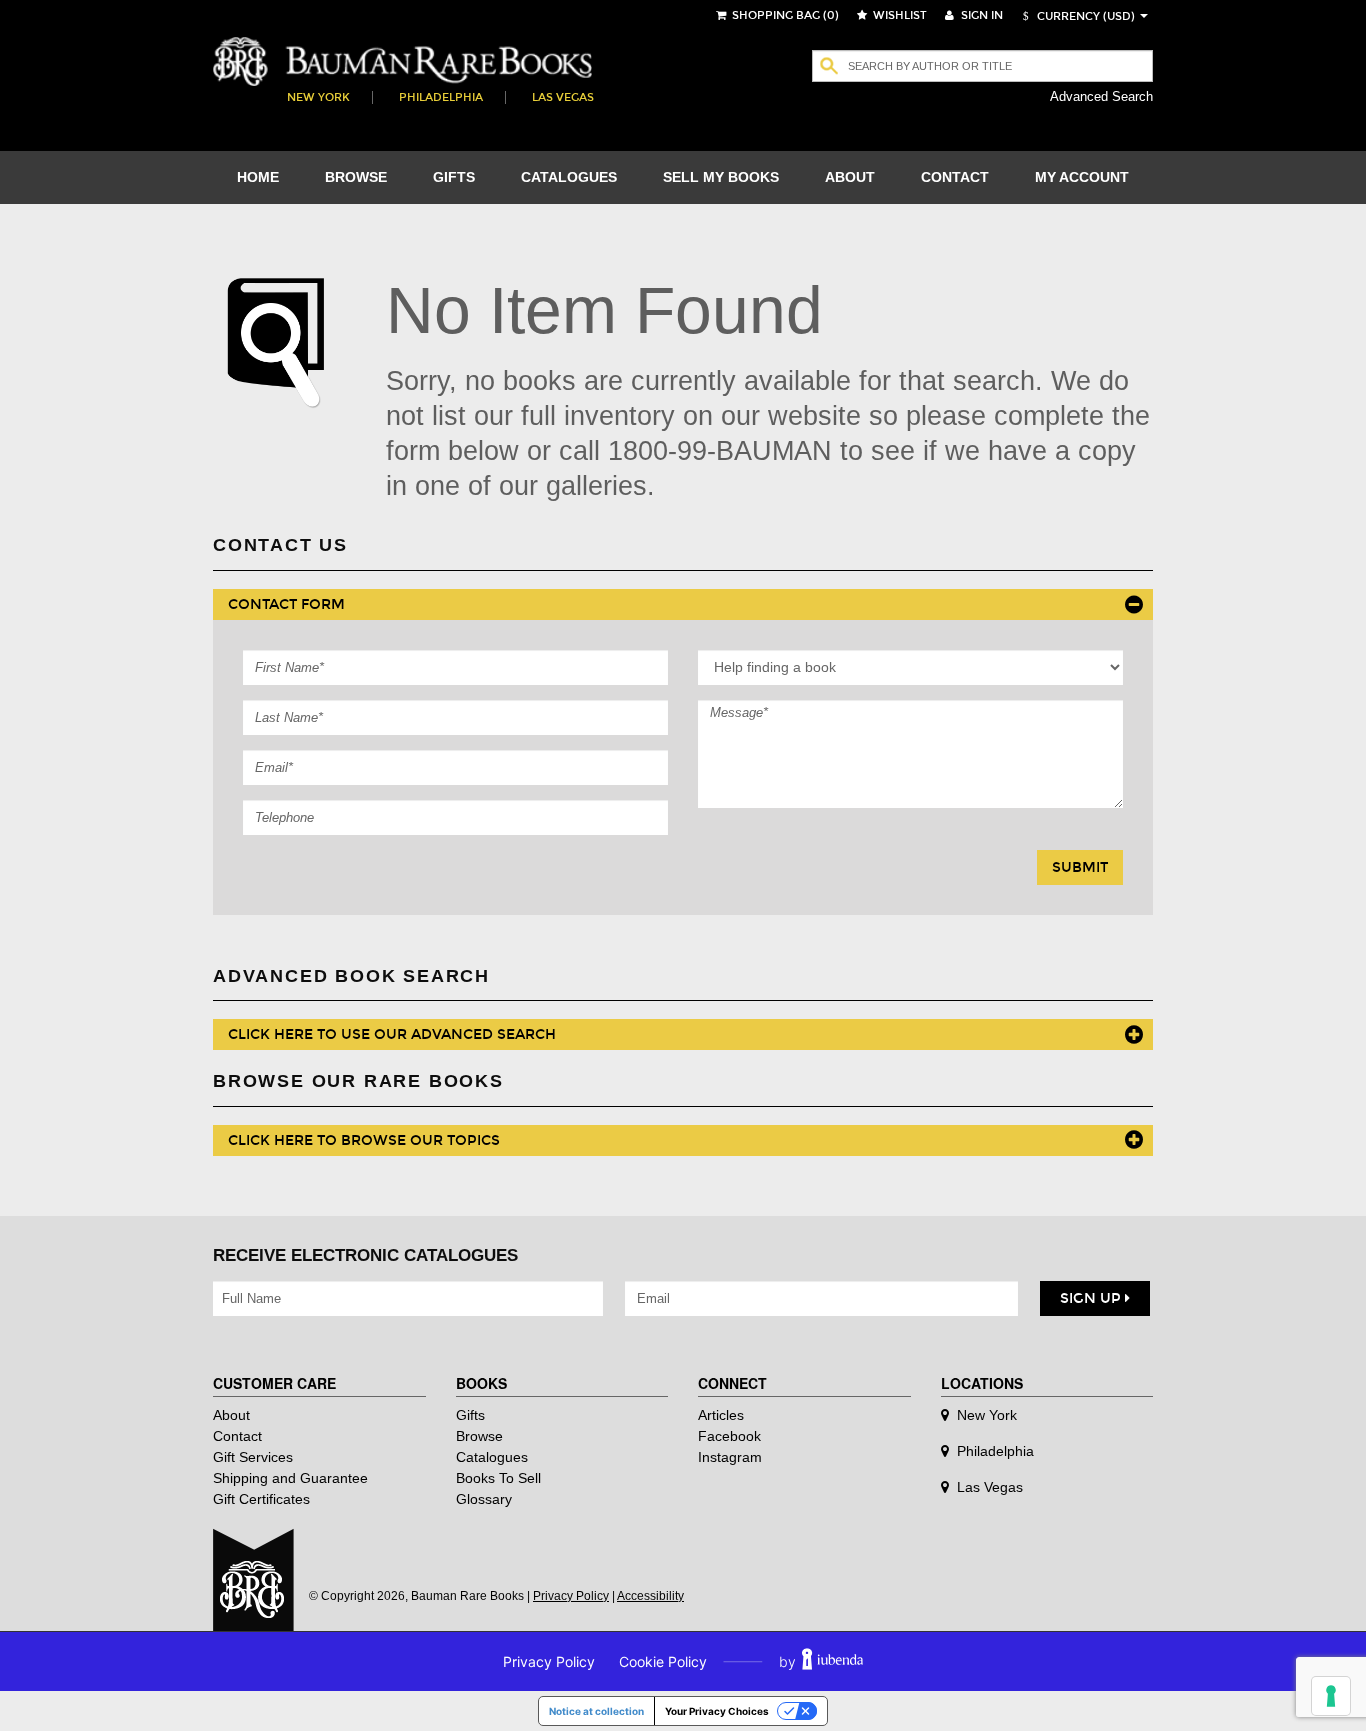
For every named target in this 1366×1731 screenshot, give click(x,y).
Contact (237, 1436)
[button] (1076, 16)
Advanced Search (1101, 96)
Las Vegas (563, 97)
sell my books (721, 177)
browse (356, 177)
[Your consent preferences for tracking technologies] (1331, 1696)
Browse (479, 1436)
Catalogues (492, 1457)
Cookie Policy (663, 1661)
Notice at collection (596, 1711)
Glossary (484, 1499)
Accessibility (650, 1596)
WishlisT (898, 15)
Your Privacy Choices (717, 1711)
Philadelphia (441, 97)
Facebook (729, 1436)
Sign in (980, 15)
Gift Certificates (261, 1499)
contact (955, 177)
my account (1082, 177)
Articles (721, 1415)
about (850, 177)
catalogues (569, 177)
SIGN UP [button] (1092, 1298)
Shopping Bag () (784, 15)
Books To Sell (498, 1478)
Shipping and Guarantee (290, 1478)
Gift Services (253, 1457)
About (231, 1415)
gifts (454, 177)
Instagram (730, 1457)
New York (318, 97)
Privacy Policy (571, 1596)
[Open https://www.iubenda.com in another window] (832, 1661)
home (258, 177)
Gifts (470, 1415)
